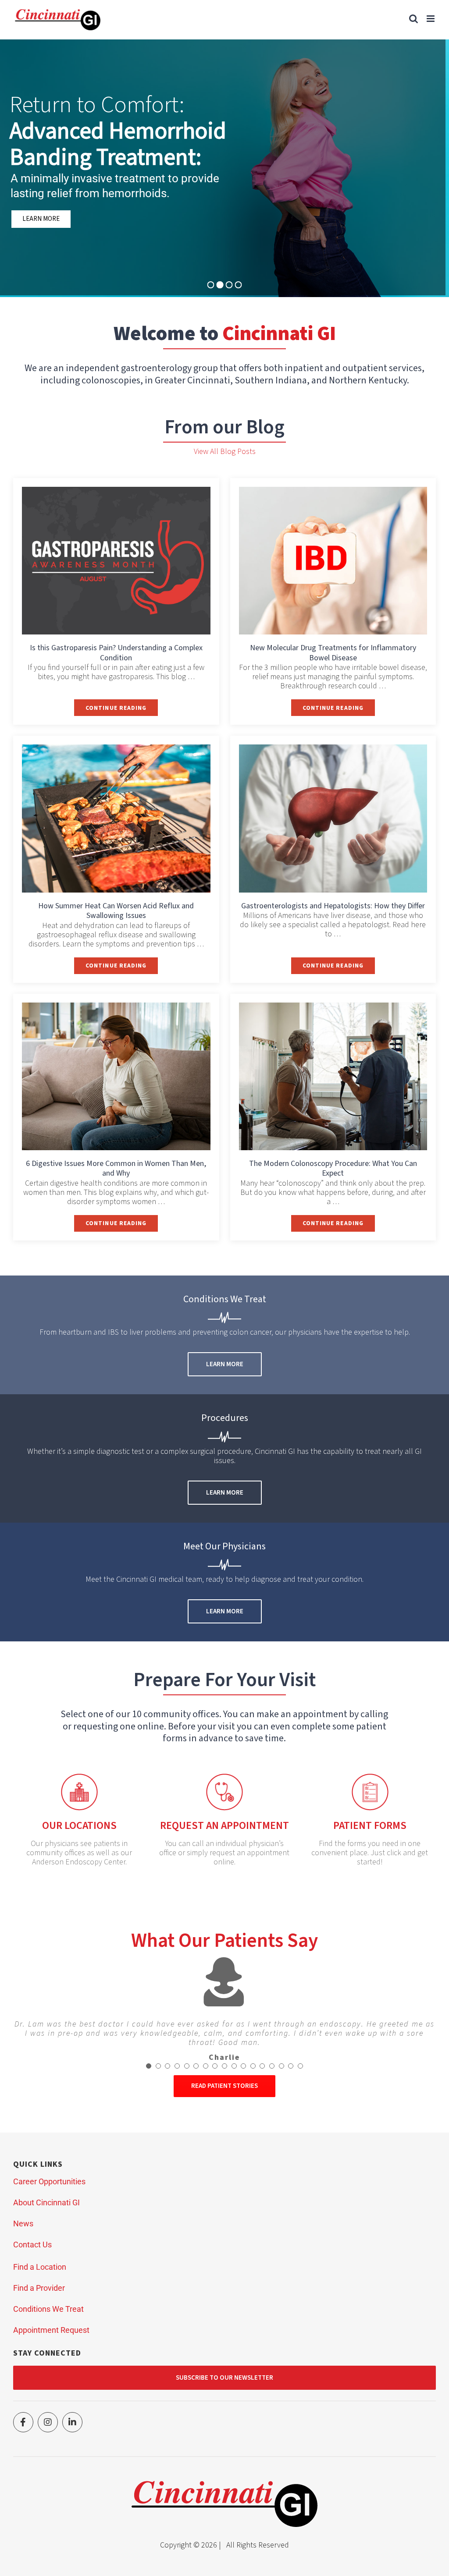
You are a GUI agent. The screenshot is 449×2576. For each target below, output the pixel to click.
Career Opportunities (49, 2181)
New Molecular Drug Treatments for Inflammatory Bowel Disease (333, 653)
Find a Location (40, 2267)
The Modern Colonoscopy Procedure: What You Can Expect (333, 1169)
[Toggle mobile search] (413, 19)
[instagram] (48, 2422)
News (23, 2223)
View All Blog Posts (225, 452)
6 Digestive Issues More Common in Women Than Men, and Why (116, 1169)
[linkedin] (72, 2422)
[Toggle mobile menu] (431, 19)
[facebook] (23, 2422)
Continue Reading (122, 710)
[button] (149, 2066)
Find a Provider (39, 2288)
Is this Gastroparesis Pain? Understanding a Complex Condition (116, 653)
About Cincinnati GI (46, 2202)
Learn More (46, 223)
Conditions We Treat (48, 2309)
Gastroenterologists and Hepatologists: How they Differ (333, 906)
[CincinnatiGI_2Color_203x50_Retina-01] (224, 2485)
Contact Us (32, 2245)
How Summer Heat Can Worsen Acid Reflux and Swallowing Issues (116, 911)
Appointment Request (51, 2330)
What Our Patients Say (224, 1941)
